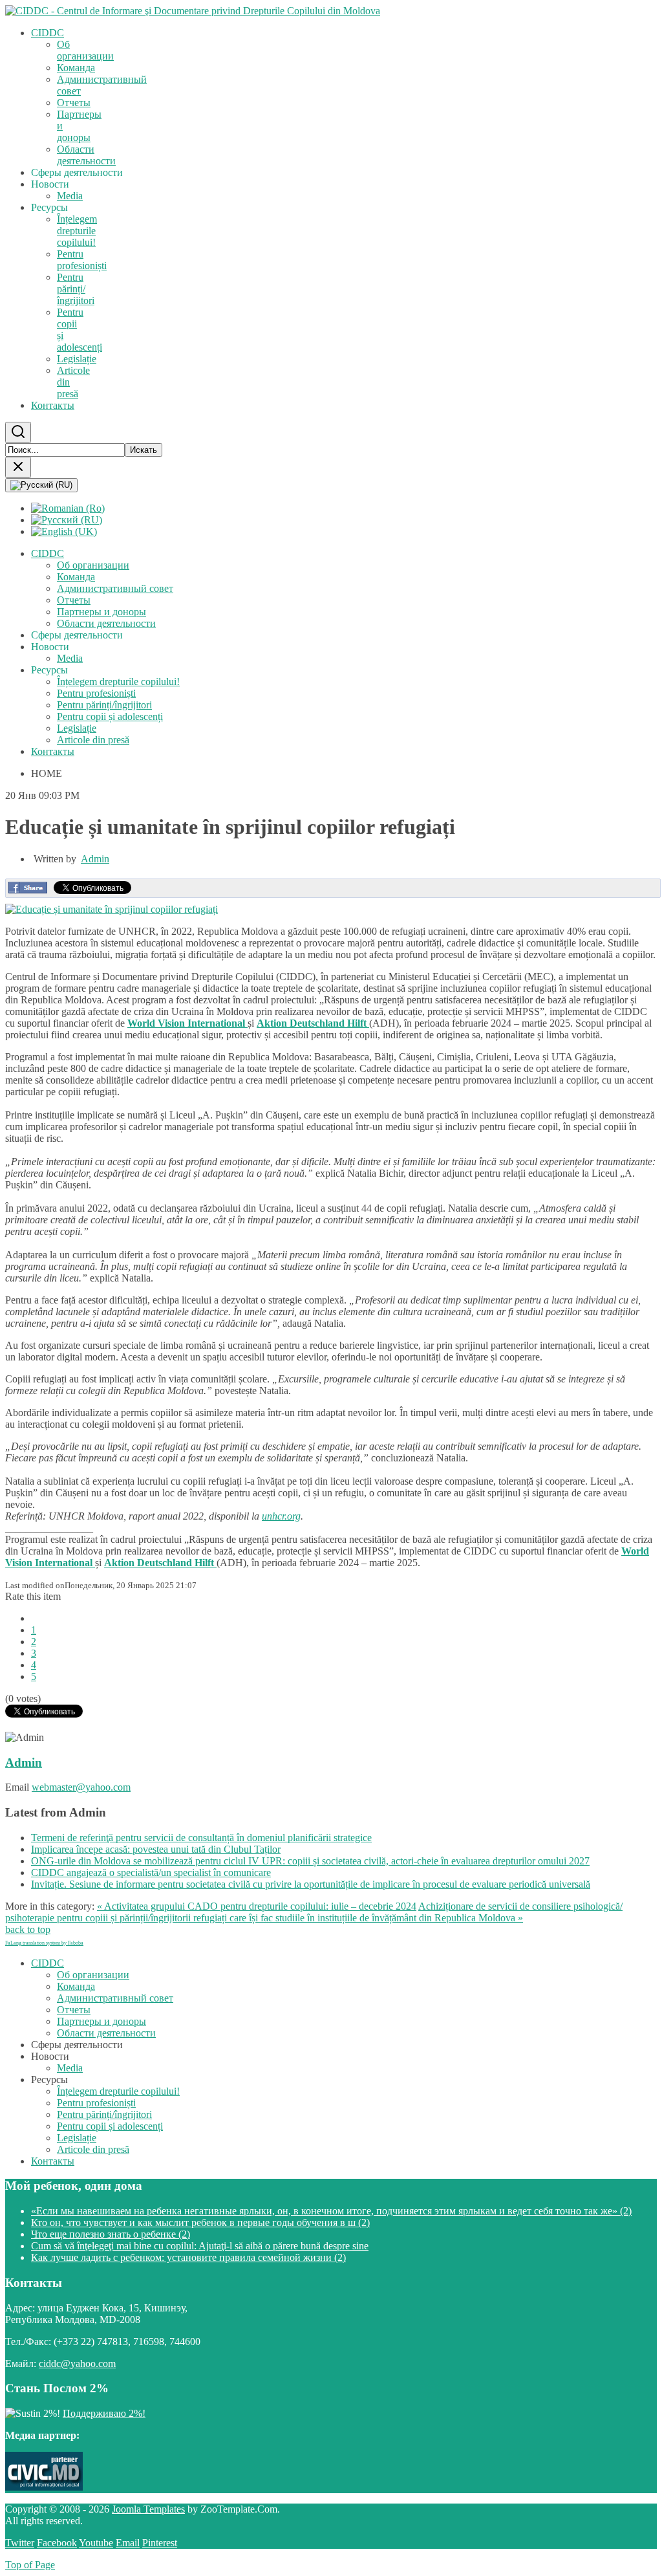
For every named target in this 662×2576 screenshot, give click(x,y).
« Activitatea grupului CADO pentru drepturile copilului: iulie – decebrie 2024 (257, 1906)
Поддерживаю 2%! (104, 2413)
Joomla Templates (148, 2509)
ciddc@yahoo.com (77, 2363)
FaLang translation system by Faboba (44, 1943)
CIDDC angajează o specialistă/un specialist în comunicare (151, 1872)
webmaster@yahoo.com (81, 1787)
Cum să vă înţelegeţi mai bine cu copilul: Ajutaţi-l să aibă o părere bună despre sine (200, 2246)
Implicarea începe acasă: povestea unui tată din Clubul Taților (156, 1849)
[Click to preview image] (112, 909)
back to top (28, 1929)
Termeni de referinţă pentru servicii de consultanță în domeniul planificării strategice (201, 1838)
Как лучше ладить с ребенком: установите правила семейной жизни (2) (188, 2257)
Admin (95, 859)
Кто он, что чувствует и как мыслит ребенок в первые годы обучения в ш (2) (200, 2222)
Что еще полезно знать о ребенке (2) (111, 2234)
